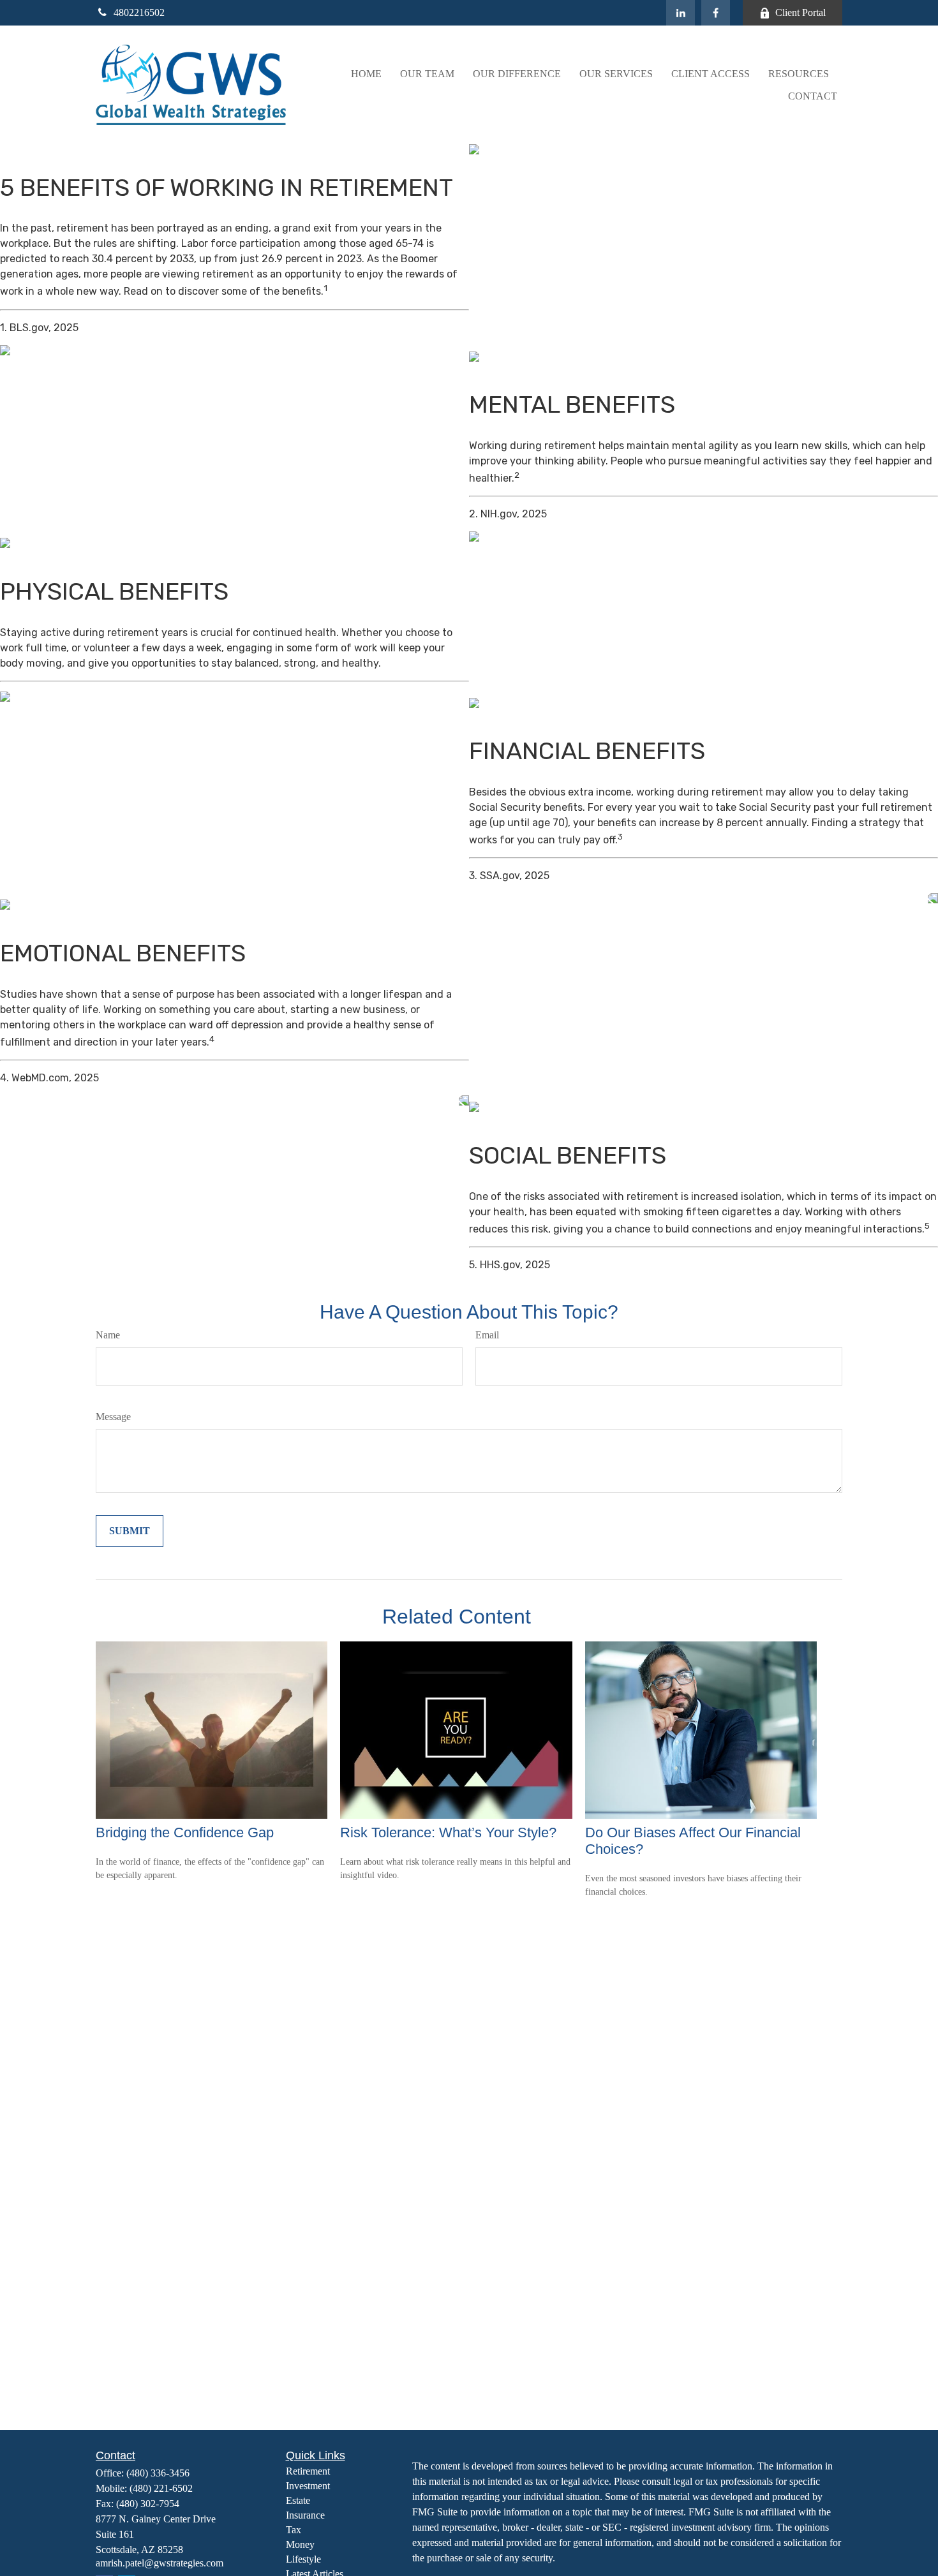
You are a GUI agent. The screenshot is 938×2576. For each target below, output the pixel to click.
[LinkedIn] (681, 13)
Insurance (305, 2515)
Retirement (308, 2471)
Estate (298, 2500)
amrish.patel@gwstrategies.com (160, 2563)
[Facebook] (716, 13)
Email (487, 1335)
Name (108, 1335)
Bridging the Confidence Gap (185, 1832)
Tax (294, 2530)
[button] (366, 74)
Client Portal (800, 12)
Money (300, 2544)
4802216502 (139, 12)
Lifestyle (303, 2559)
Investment (308, 2486)
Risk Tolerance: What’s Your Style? (448, 1832)
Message (113, 1417)
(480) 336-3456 (158, 2473)
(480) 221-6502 (161, 2488)
